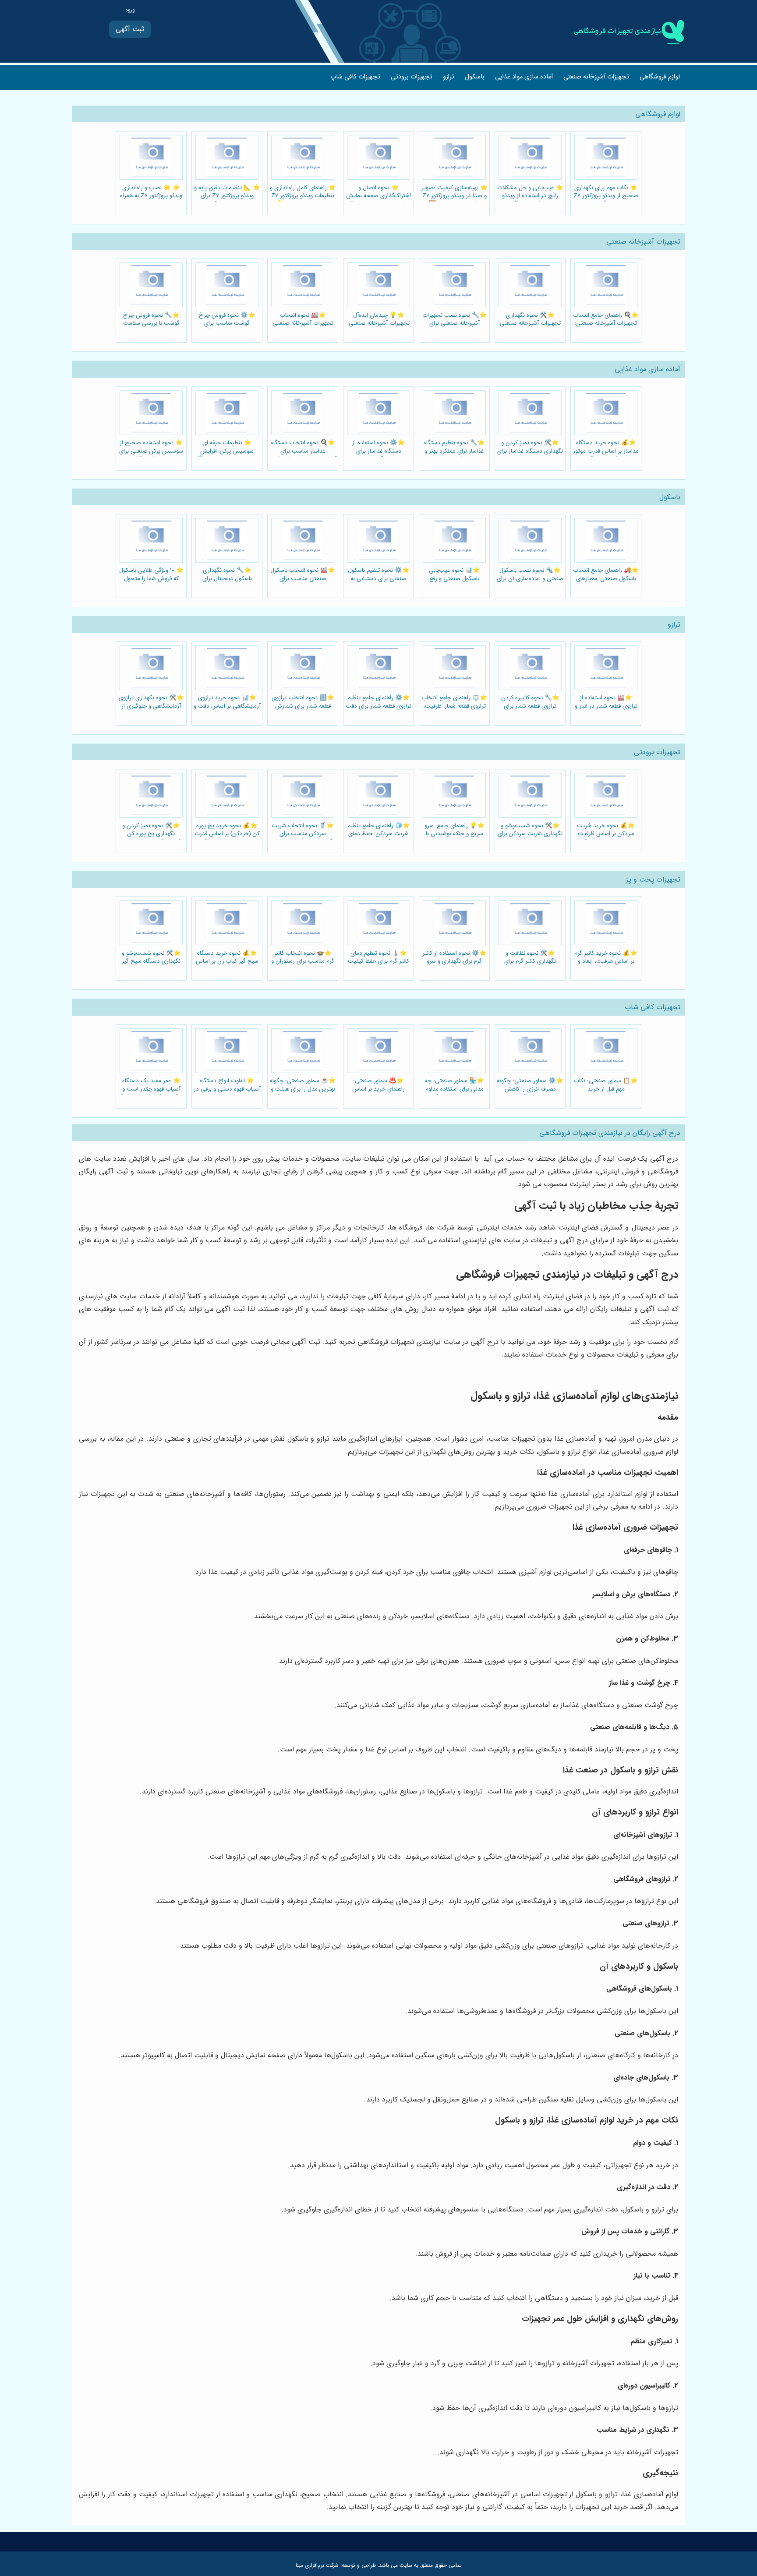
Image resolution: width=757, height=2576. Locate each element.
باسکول (475, 77)
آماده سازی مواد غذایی (524, 77)
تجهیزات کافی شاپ (355, 77)
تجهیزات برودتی (412, 77)
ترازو (449, 77)
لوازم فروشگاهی (660, 77)
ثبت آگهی (130, 29)
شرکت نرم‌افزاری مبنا (317, 2565)
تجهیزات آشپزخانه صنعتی (596, 77)
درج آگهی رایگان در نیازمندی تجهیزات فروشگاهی (610, 1133)
